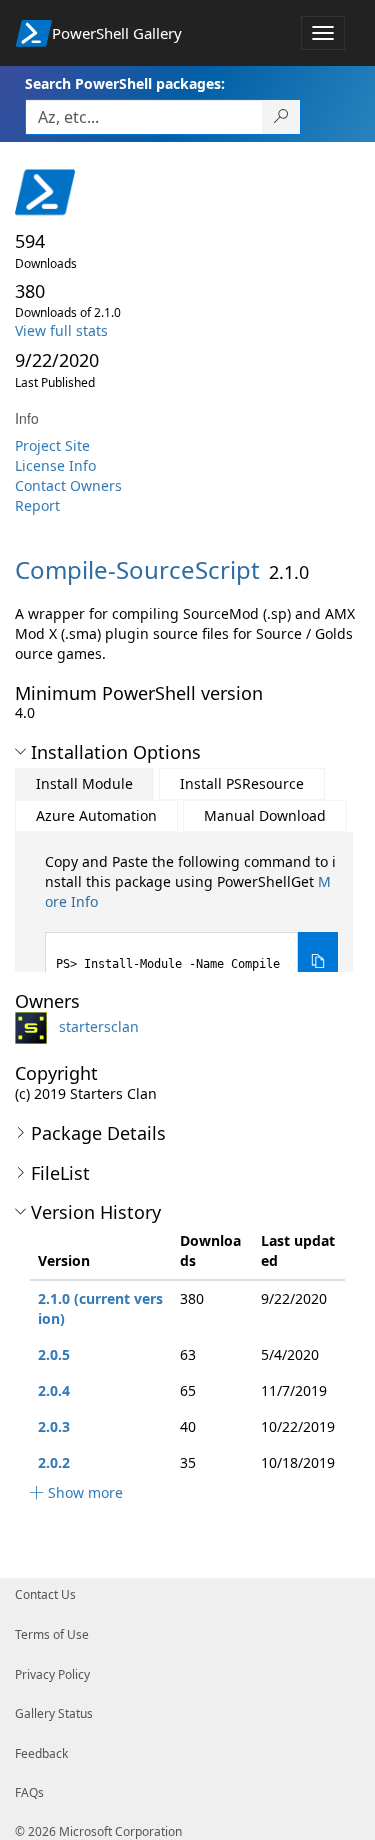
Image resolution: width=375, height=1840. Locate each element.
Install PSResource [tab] (242, 783)
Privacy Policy (52, 1674)
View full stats (61, 330)
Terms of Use (52, 1634)
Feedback (41, 1753)
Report (37, 505)
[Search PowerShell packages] (281, 117)
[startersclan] (35, 1026)
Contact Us (45, 1594)
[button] (20, 752)
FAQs (29, 1792)
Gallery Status (54, 1713)
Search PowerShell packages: (125, 83)
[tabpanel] (191, 921)
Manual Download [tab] (265, 815)
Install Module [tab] (84, 783)
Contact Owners (68, 485)
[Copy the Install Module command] (318, 961)
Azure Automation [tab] (96, 815)
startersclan (99, 1026)
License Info (55, 465)
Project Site (52, 445)
